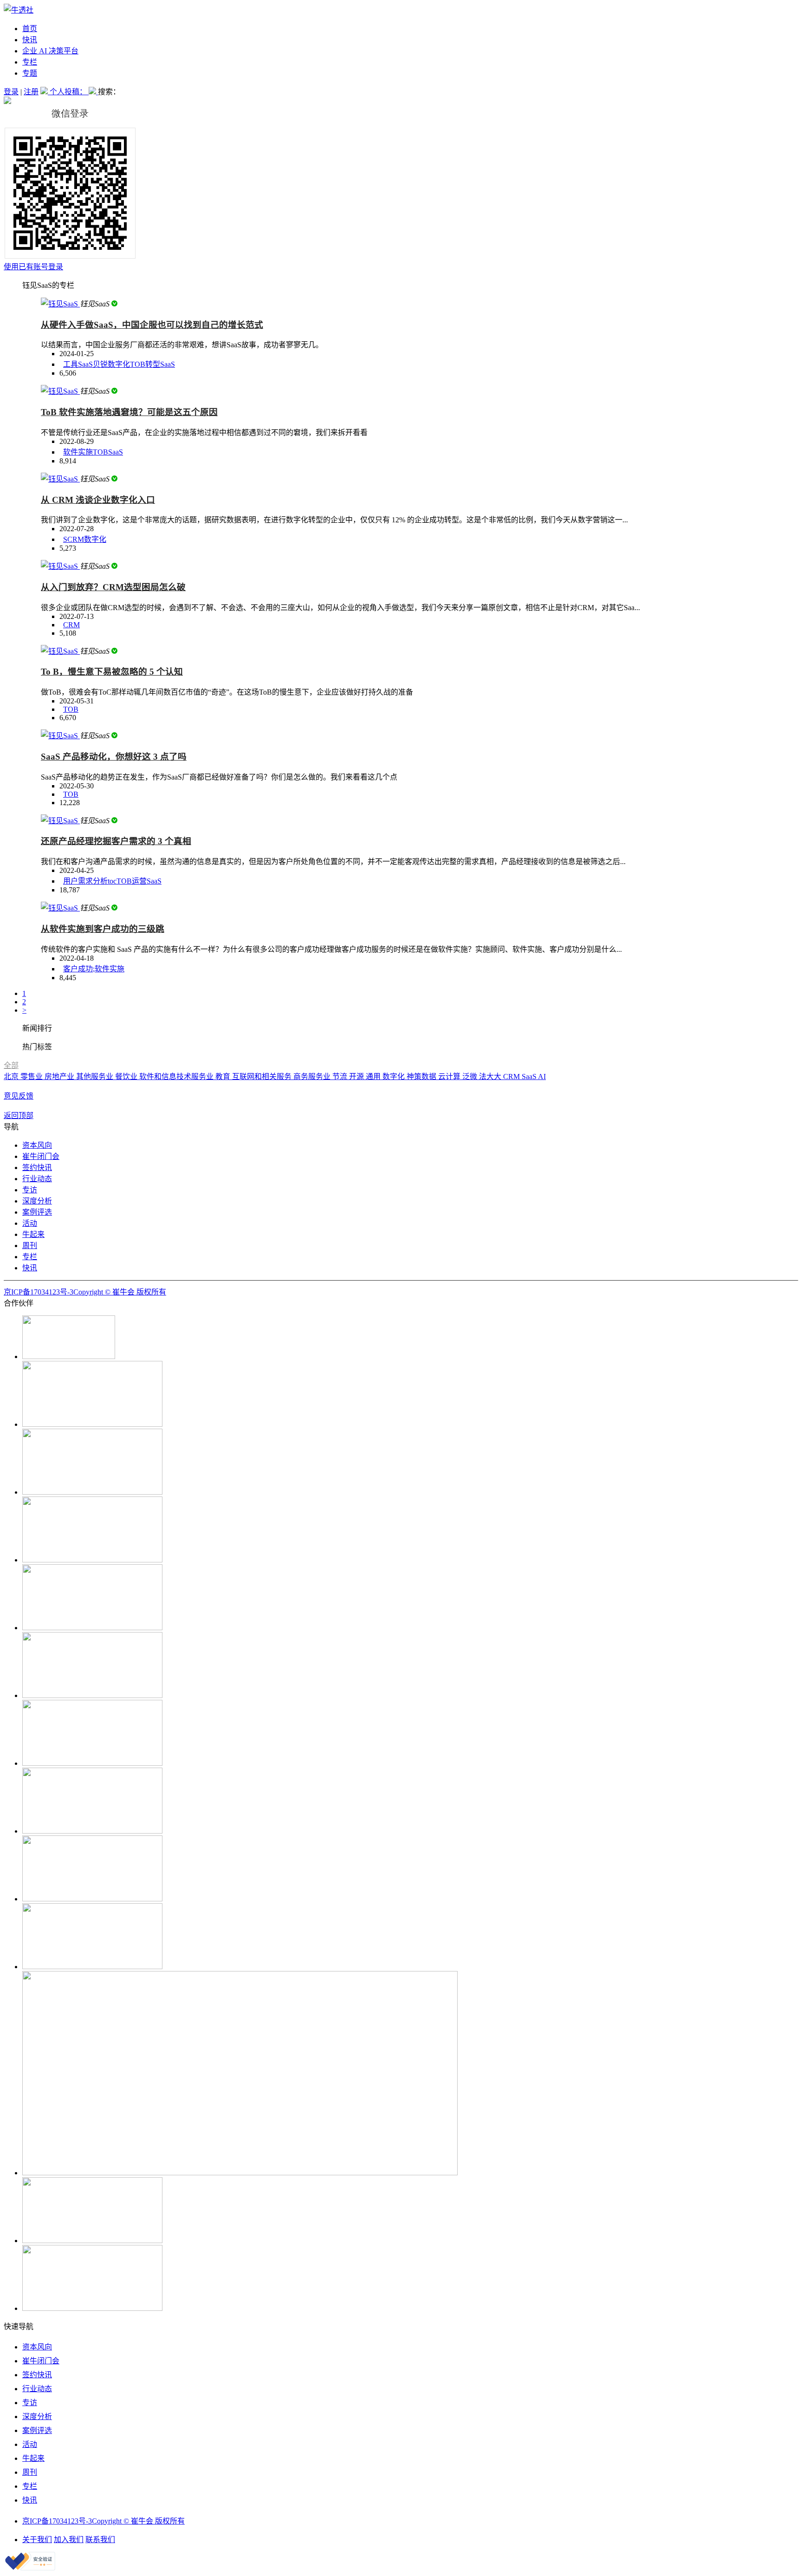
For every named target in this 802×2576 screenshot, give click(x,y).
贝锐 (100, 364)
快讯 (30, 40)
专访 (30, 1190)
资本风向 (37, 1145)
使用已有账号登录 (33, 267)
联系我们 (100, 2540)
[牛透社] (19, 10)
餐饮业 (127, 1077)
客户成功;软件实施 (94, 969)
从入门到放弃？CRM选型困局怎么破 (113, 587)
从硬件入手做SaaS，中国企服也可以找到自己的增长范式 (152, 325)
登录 (11, 92)
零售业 (32, 1077)
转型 (153, 364)
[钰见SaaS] (60, 304)
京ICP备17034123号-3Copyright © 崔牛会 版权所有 (85, 1292)
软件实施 (78, 452)
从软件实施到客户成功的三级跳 (103, 929)
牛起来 (33, 1234)
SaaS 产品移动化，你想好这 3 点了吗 (114, 757)
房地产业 (60, 1077)
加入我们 (69, 2540)
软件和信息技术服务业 (177, 1077)
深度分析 (37, 1201)
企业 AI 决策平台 (50, 51)
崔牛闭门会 (41, 1156)
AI (542, 1077)
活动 (30, 1223)
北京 (12, 1077)
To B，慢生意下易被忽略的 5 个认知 (112, 672)
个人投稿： (69, 92)
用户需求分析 (85, 881)
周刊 (30, 1246)
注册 (31, 92)
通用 (374, 1077)
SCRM (74, 539)
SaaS (168, 364)
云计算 (450, 1077)
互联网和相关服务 (263, 1077)
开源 (357, 1077)
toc (112, 881)
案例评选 (37, 1212)
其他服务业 (96, 1077)
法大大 (491, 1077)
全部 (11, 1065)
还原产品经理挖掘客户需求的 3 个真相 (116, 841)
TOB (138, 364)
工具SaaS (78, 364)
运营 (139, 881)
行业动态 (37, 1179)
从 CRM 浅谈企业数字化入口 (98, 500)
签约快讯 (37, 1168)
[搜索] (93, 92)
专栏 (30, 62)
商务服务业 (313, 1077)
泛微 (471, 1077)
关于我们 (37, 2540)
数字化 (119, 364)
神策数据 (422, 1077)
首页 (30, 29)
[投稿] (45, 92)
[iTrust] (30, 2568)
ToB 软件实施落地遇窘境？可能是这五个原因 (129, 412)
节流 (341, 1077)
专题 (30, 73)
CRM (71, 625)
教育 (224, 1077)
